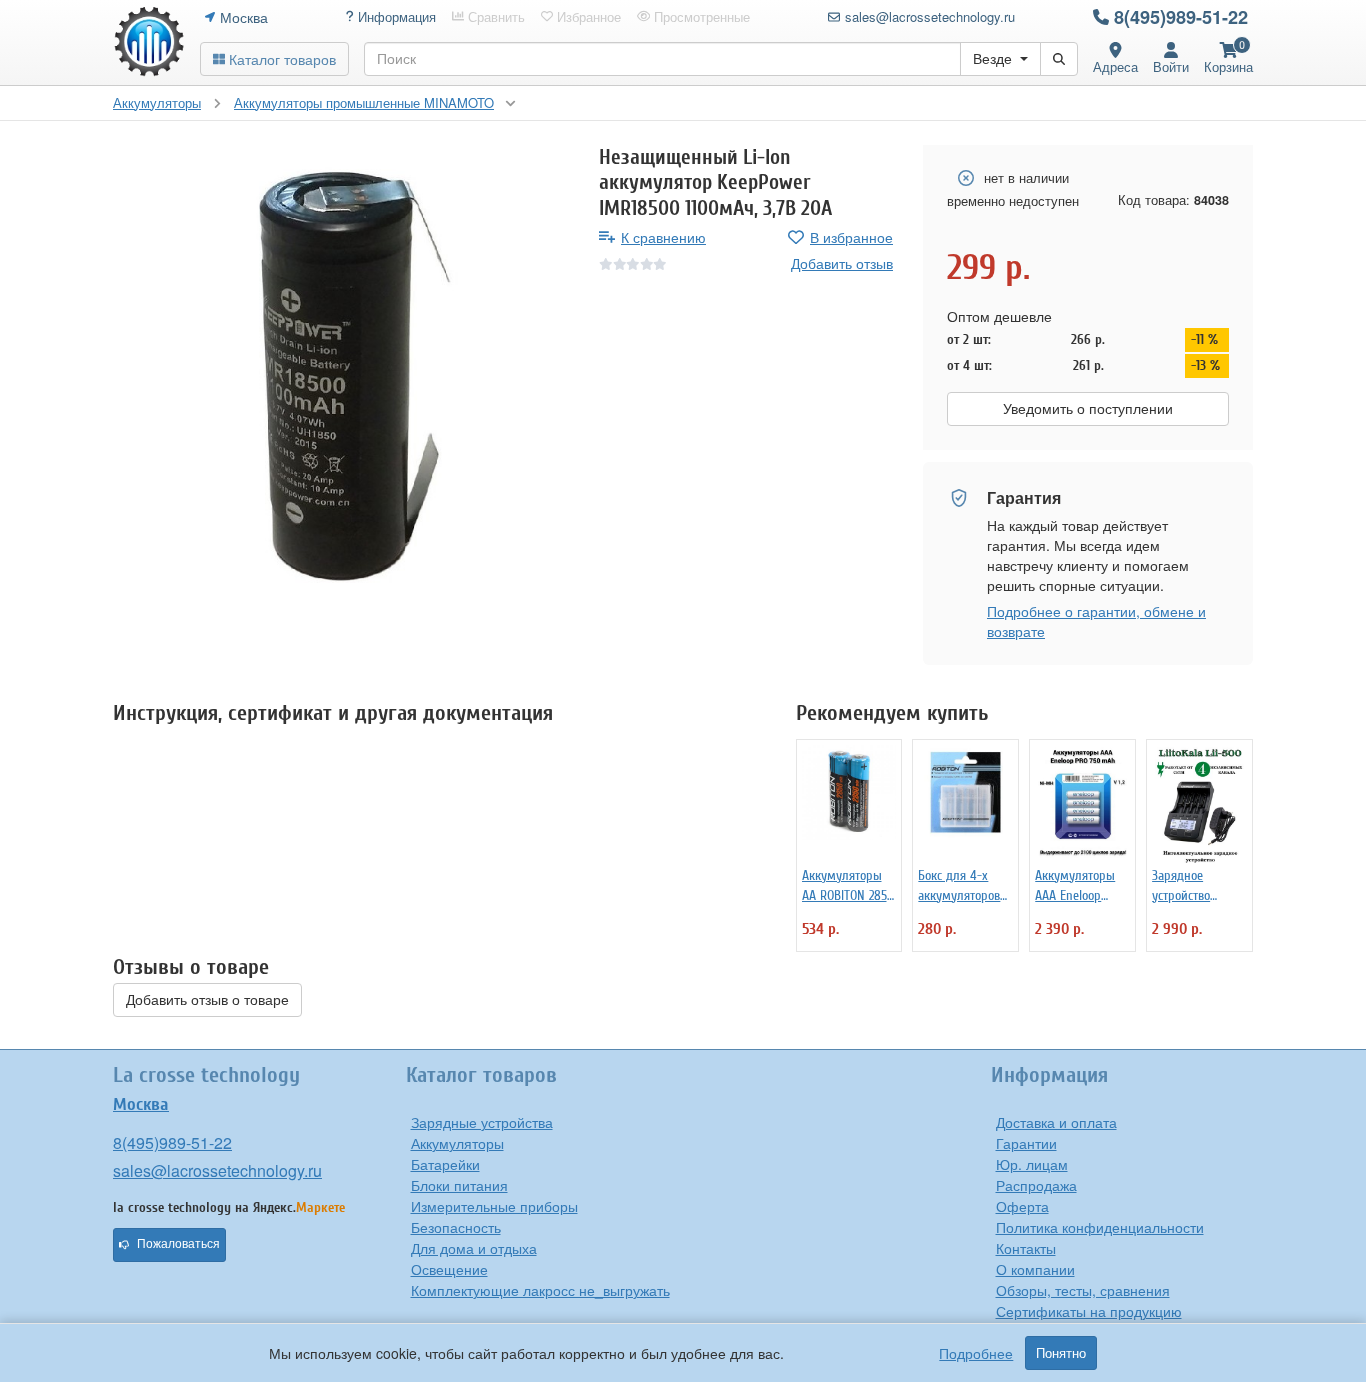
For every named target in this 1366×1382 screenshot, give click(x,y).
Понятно (1061, 1353)
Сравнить (494, 17)
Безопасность (456, 1227)
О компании (1035, 1269)
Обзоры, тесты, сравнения (1083, 1290)
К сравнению (663, 237)
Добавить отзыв (842, 263)
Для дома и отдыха (474, 1248)
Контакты (1026, 1248)
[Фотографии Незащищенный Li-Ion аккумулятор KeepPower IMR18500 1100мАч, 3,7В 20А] (341, 373)
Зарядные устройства (482, 1122)
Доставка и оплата (1056, 1122)
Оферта (1022, 1206)
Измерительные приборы (494, 1206)
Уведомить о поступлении (1088, 409)
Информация (395, 17)
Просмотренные (700, 17)
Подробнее (976, 1353)
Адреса (1115, 66)
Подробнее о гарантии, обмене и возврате (1096, 621)
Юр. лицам (1032, 1164)
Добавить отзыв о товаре (207, 1000)
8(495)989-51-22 (1181, 17)
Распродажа (1036, 1185)
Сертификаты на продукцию (1089, 1311)
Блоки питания (459, 1185)
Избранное (587, 17)
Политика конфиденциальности (1100, 1227)
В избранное (851, 237)
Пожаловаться (178, 1244)
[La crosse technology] (149, 42)
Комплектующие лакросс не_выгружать (540, 1290)
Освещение (449, 1269)
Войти (1171, 66)
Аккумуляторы (457, 1143)
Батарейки (445, 1164)
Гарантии (1026, 1143)
